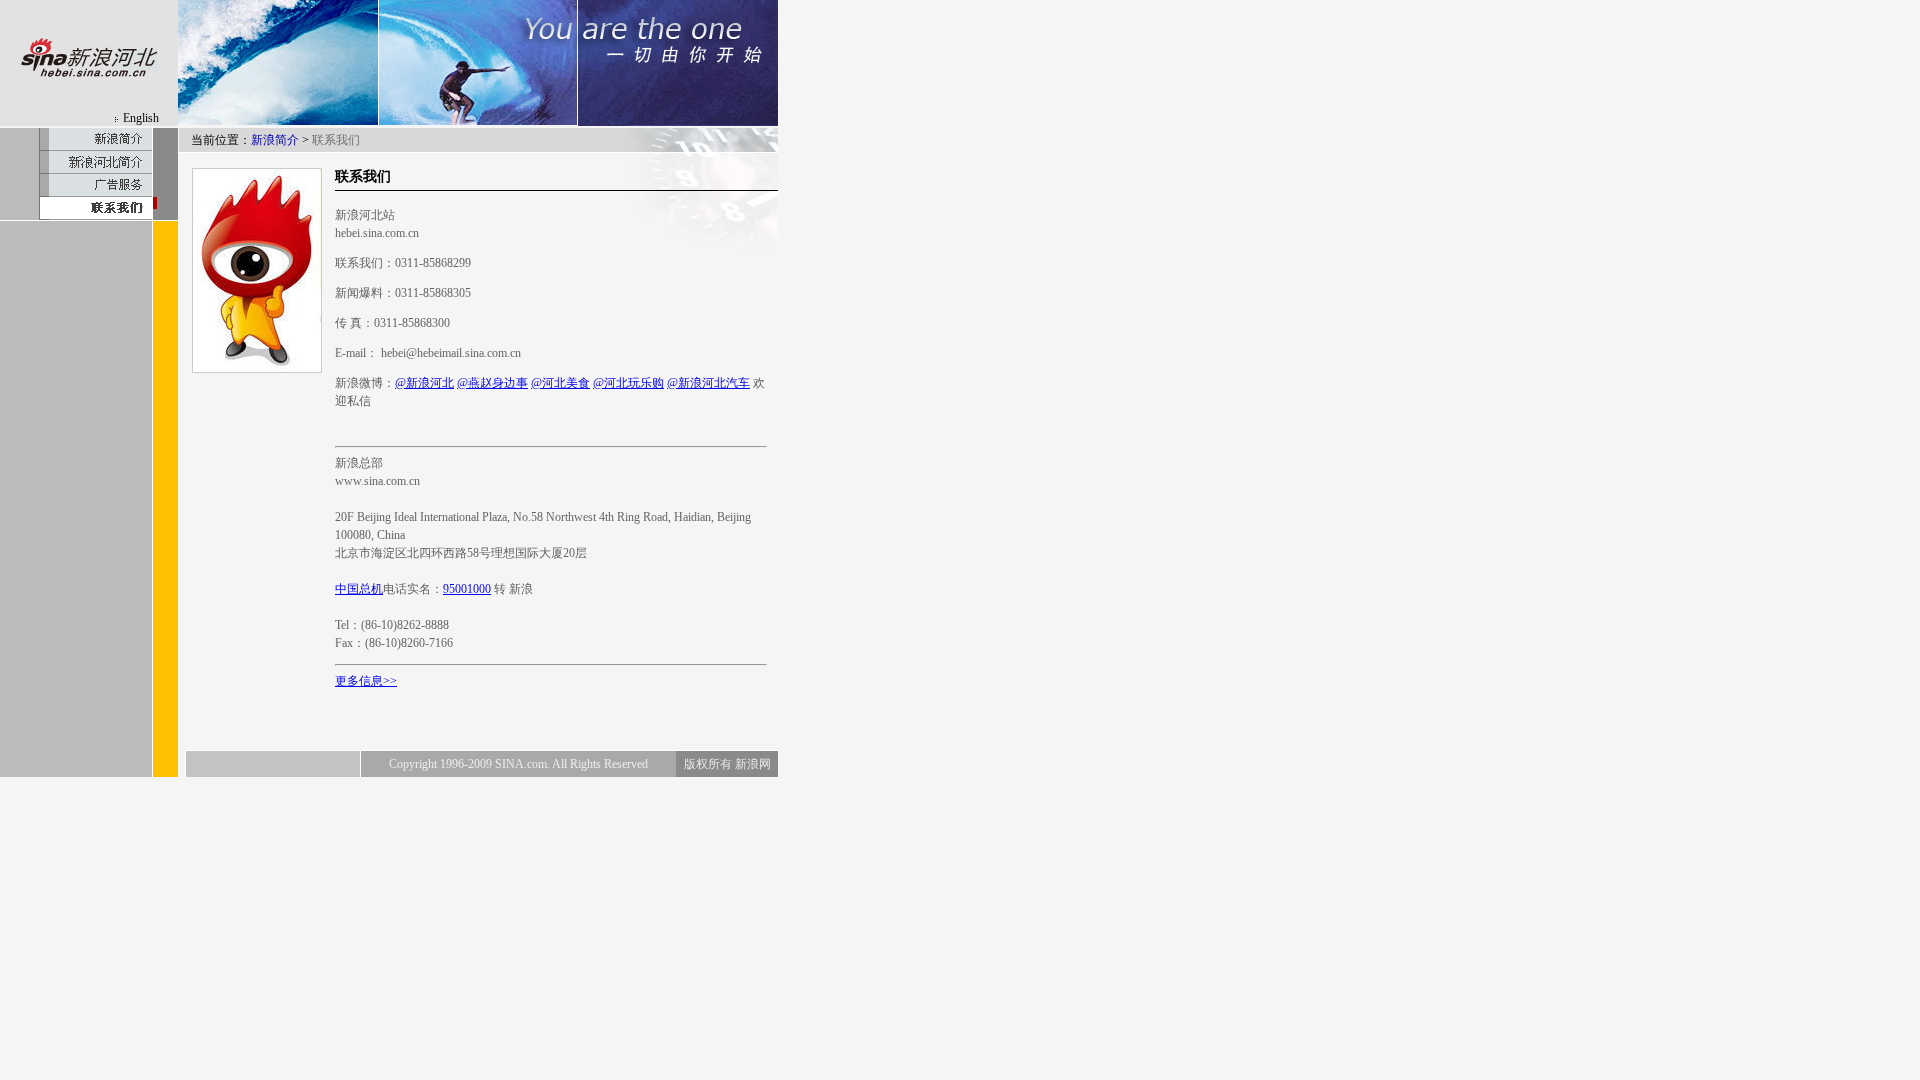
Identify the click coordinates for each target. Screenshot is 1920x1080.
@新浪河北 (424, 383)
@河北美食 (560, 383)
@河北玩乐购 (628, 383)
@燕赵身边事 (492, 383)
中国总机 (359, 589)
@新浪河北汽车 (708, 383)
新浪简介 (275, 140)
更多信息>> (366, 681)
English (141, 118)
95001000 (467, 589)
